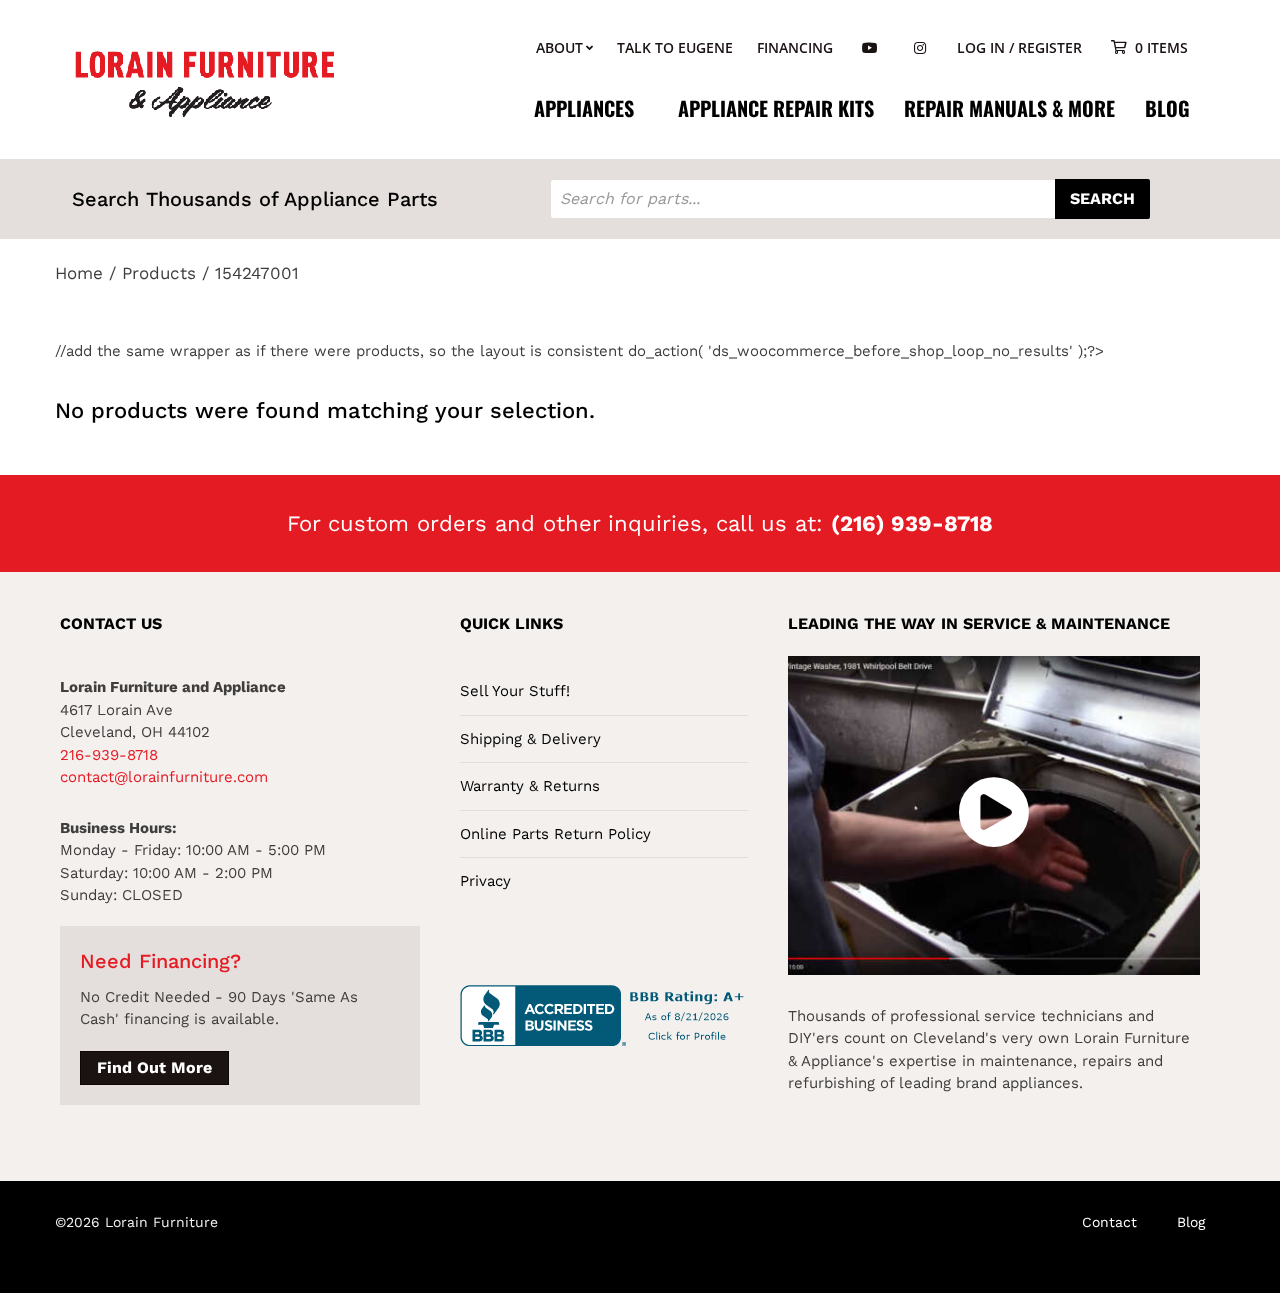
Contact (1109, 1222)
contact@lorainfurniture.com (164, 777)
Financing (795, 47)
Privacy (485, 881)
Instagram (920, 48)
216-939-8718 (109, 755)
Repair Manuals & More (1009, 108)
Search (1102, 198)
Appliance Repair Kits (776, 108)
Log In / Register (1019, 47)
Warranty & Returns (530, 786)
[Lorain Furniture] (205, 82)
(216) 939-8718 (912, 523)
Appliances (584, 108)
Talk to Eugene (675, 47)
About (559, 47)
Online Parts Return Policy (555, 834)
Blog (1167, 108)
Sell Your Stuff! (515, 691)
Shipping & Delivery (530, 739)
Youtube (870, 48)
